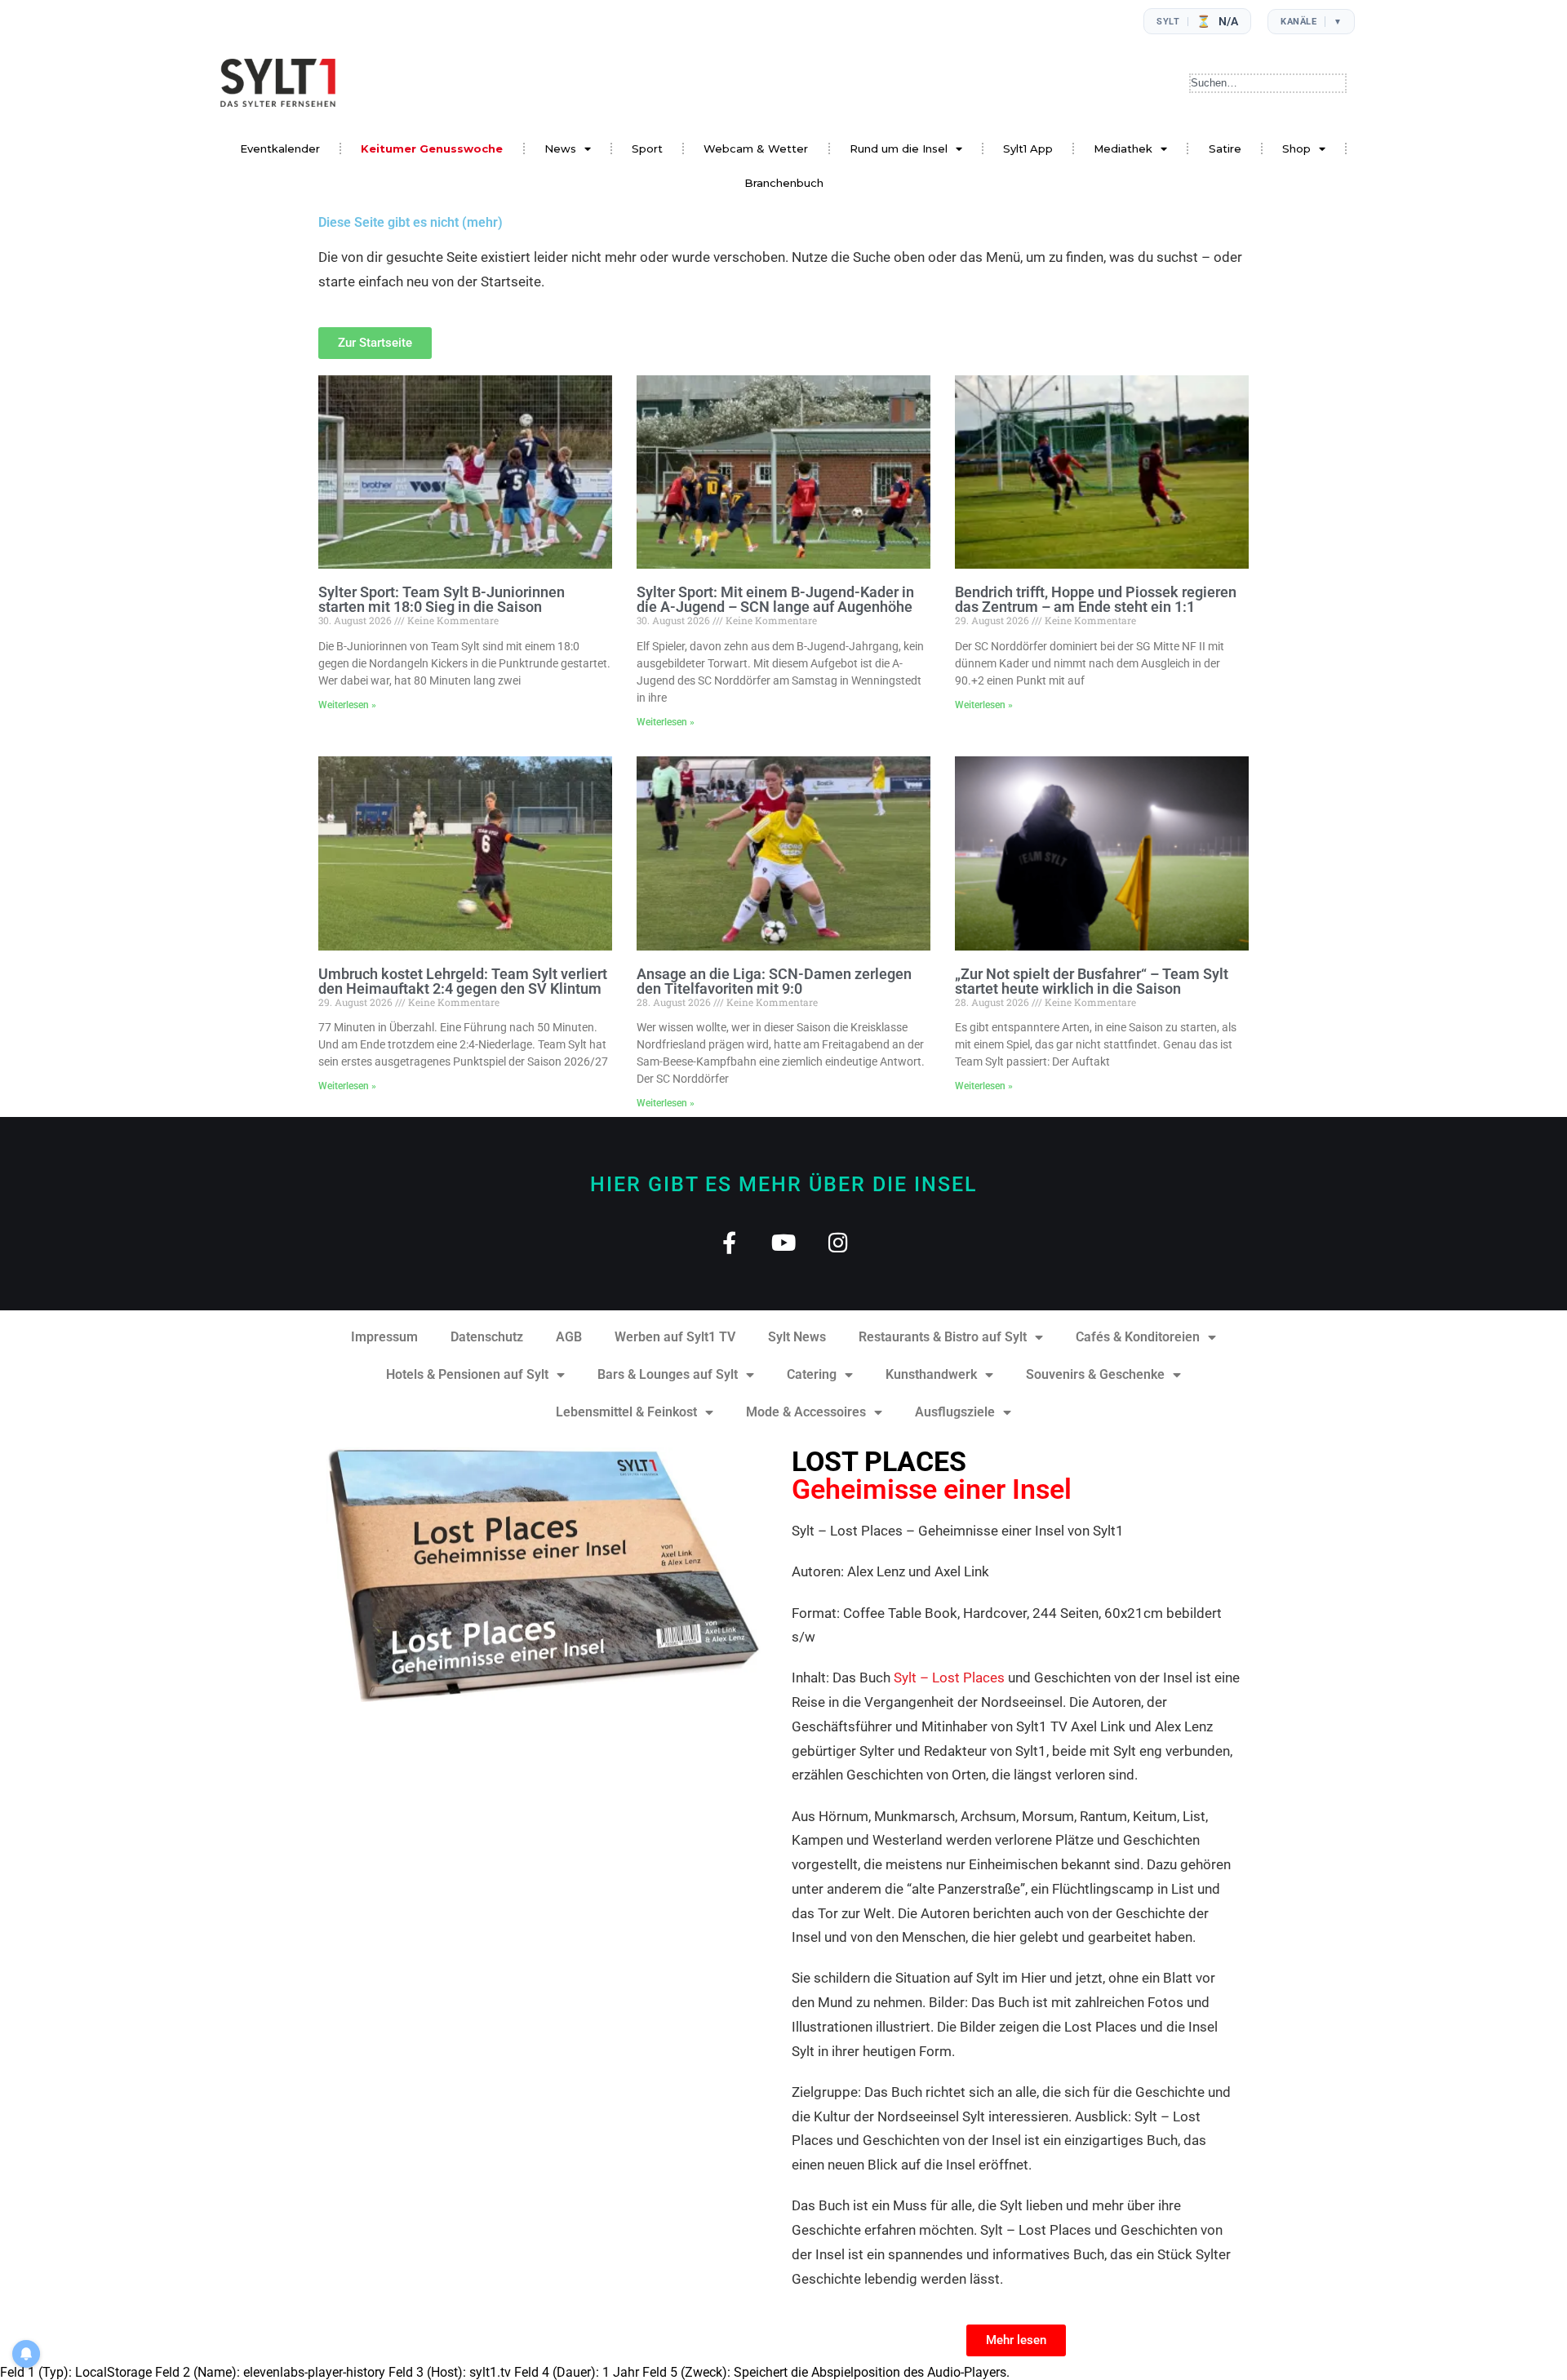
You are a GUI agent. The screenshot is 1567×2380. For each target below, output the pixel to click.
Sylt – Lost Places (949, 1678)
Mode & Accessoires (806, 1412)
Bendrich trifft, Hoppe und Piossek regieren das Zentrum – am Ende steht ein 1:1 (1096, 599)
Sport (647, 148)
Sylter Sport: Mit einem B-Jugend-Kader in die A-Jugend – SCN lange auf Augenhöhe (775, 599)
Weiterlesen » (347, 705)
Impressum (384, 1337)
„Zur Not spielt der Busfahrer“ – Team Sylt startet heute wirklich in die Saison (1092, 981)
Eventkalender (280, 148)
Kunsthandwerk (931, 1374)
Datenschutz (487, 1337)
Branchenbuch (784, 183)
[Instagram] (839, 1242)
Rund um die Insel (899, 148)
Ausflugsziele (955, 1412)
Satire (1225, 148)
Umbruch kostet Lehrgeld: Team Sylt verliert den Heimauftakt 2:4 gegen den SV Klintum (463, 981)
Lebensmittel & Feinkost (626, 1412)
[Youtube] (784, 1242)
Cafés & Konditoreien (1138, 1337)
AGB (569, 1337)
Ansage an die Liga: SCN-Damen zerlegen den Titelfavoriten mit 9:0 (774, 981)
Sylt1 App (1028, 148)
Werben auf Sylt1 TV (675, 1337)
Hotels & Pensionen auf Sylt (467, 1374)
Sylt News (797, 1337)
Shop (1296, 148)
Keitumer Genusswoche (432, 148)
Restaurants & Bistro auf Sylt (943, 1337)
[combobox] (1268, 83)
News (560, 148)
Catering (812, 1374)
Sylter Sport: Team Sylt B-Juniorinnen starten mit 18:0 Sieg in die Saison (442, 599)
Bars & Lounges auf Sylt (668, 1374)
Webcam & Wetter (756, 148)
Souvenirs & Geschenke (1095, 1374)
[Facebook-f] (729, 1242)
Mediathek (1123, 148)
